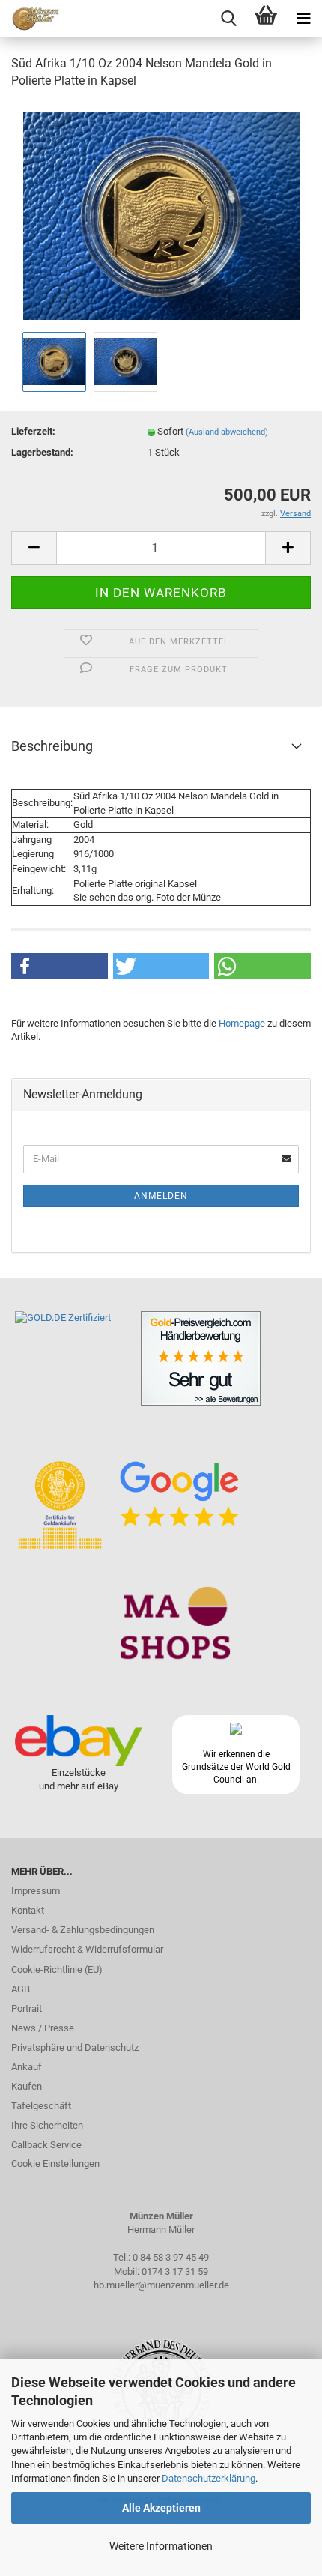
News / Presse (43, 2028)
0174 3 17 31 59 (175, 2271)
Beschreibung (52, 746)
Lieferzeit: (33, 431)
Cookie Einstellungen (55, 2164)
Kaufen (27, 2086)
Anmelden (161, 1196)
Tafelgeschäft (41, 2106)
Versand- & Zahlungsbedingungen (83, 1930)
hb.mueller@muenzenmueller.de (161, 2285)
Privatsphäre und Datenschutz (75, 2047)
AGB (21, 1989)
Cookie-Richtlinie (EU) (57, 1969)
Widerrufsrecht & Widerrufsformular (87, 1949)
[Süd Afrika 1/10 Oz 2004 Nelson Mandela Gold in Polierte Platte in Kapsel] (161, 215)
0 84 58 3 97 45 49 (171, 2257)
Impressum (36, 1891)
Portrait (27, 2008)
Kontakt (28, 1910)
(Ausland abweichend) (227, 432)
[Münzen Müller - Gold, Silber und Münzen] (30, 19)
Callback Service (46, 2145)
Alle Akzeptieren (161, 2508)
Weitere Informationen (161, 2546)
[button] (60, 966)
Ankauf (27, 2067)
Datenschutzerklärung (209, 2478)
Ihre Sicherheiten (47, 2125)
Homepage (242, 1023)
